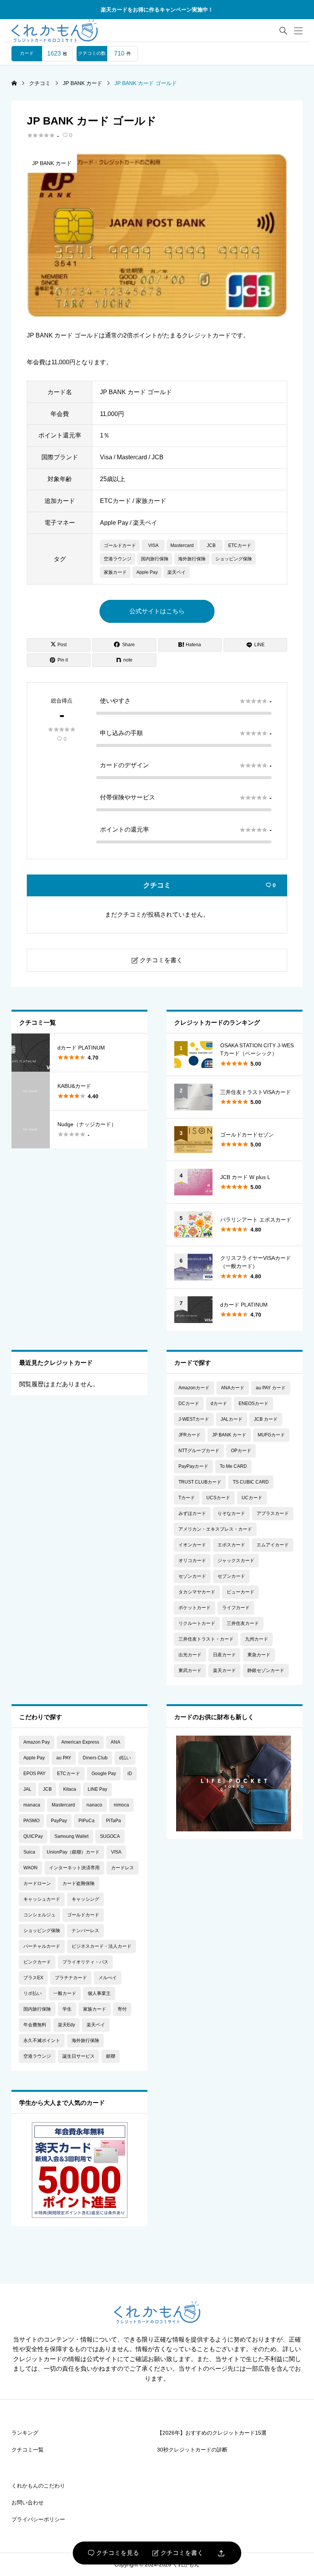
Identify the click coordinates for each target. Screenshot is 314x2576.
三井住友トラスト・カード (206, 1639)
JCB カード (266, 1419)
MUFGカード (271, 1435)
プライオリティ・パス (85, 1962)
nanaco (94, 1805)
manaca (32, 1805)
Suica (29, 1852)
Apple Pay (147, 572)
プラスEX (33, 1978)
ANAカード (233, 1388)
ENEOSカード (253, 1403)
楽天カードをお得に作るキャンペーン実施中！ (157, 10)
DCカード (189, 1403)
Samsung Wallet (71, 1836)
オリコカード (192, 1561)
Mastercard (182, 545)
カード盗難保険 (78, 1883)
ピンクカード (37, 1962)
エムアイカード (273, 1545)
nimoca (121, 1805)
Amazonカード (194, 1388)
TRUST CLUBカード (200, 1482)
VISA (153, 545)
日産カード (224, 1655)
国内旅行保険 (155, 559)
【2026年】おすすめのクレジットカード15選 (212, 2433)
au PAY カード (271, 1388)
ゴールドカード (120, 545)
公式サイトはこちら (157, 611)
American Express (80, 1742)
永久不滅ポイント (42, 2040)
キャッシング (85, 1899)
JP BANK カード (52, 163)
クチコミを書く (178, 2553)
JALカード (231, 1419)
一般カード (65, 1993)
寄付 (122, 2009)
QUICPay (33, 1836)
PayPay (59, 1821)
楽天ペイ (177, 572)
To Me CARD (233, 1466)
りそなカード (231, 1513)
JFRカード (190, 1435)
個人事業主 (99, 1993)
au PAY (64, 1758)
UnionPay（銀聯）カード (73, 1852)
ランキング (25, 2433)
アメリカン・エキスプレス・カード (215, 1529)
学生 (67, 2009)
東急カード (259, 1655)
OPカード (241, 1451)
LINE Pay (97, 1789)
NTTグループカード (199, 1451)
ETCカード (240, 545)
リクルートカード (197, 1623)
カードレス (123, 1868)
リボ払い (33, 1993)
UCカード (252, 1498)
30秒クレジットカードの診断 (192, 2450)
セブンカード (231, 1576)
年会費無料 (35, 2025)
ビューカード (240, 1592)
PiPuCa (87, 1821)
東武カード (190, 1670)
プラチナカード (71, 1978)
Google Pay (104, 1774)
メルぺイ (108, 1978)
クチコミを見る (114, 2553)
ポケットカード (195, 1608)
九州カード (257, 1639)
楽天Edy (66, 2025)
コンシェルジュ (39, 1915)
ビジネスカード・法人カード (101, 1946)
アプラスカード (273, 1513)
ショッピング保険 (234, 559)
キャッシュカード (42, 1899)
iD (130, 1774)
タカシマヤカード (197, 1592)
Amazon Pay (37, 1742)
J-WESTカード (194, 1419)
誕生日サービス (78, 2056)
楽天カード (224, 1670)
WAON (30, 1868)
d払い (125, 1758)
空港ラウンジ (118, 559)
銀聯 (111, 2056)
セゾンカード (192, 1576)
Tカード (187, 1498)
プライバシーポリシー (38, 2519)
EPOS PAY (34, 1774)
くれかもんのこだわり (38, 2486)
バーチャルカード (42, 1946)
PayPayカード (193, 1466)
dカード (219, 1403)
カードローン (37, 1883)
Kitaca (70, 1789)
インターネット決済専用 (74, 1868)
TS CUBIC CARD (251, 1482)
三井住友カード (243, 1623)
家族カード (115, 572)
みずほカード (192, 1513)
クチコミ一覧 (28, 2450)
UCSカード (218, 1498)
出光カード (190, 1655)
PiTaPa (114, 1821)
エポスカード (231, 1545)
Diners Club (95, 1758)
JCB (211, 545)
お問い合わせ (28, 2502)
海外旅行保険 (192, 559)
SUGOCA (110, 1836)
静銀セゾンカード (266, 1670)
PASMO (31, 1821)
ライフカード (236, 1608)
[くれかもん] (55, 31)
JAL (27, 1789)
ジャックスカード (236, 1561)
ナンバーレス (85, 1931)
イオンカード (192, 1545)
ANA (115, 1742)
